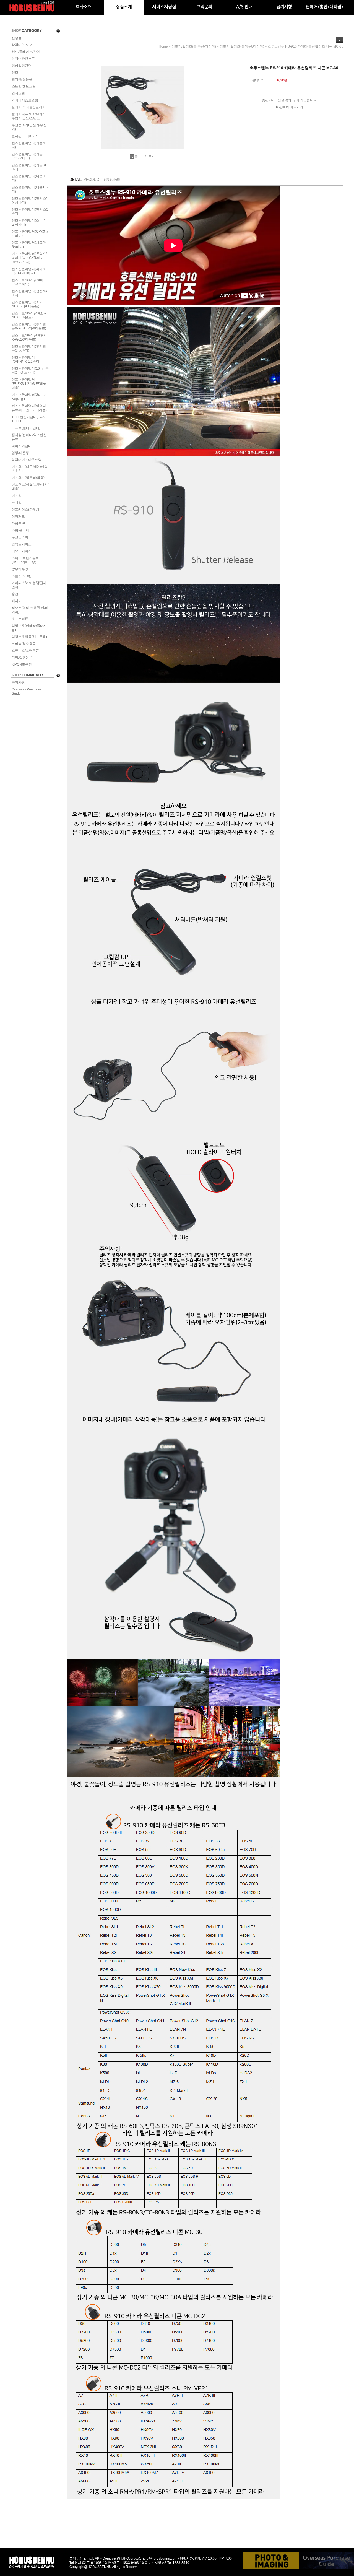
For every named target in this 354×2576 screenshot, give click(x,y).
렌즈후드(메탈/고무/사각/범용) (30, 487)
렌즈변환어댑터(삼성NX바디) (29, 293)
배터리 (17, 601)
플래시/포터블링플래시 (29, 107)
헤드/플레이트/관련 (26, 52)
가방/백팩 (19, 523)
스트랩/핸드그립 (24, 86)
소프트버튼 (20, 619)
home (163, 46)
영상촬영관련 (22, 66)
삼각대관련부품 (23, 59)
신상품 (17, 38)
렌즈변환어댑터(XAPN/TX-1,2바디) (26, 359)
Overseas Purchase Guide (26, 691)
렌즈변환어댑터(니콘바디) (29, 178)
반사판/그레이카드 (25, 136)
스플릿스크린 (22, 576)
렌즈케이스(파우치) (26, 510)
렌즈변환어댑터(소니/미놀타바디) (29, 223)
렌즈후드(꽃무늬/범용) (28, 478)
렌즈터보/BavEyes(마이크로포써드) (29, 282)
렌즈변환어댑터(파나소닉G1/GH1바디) (29, 271)
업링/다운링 (20, 453)
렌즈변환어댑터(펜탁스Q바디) (30, 211)
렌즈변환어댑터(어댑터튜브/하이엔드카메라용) (29, 408)
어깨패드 (18, 516)
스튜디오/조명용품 (25, 651)
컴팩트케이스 (22, 544)
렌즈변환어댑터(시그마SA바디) (29, 245)
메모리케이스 (22, 551)
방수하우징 (20, 569)
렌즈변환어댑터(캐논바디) (29, 145)
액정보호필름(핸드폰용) (29, 637)
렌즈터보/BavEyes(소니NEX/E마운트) (29, 315)
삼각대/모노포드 (24, 45)
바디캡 (17, 503)
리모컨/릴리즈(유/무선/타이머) (30, 610)
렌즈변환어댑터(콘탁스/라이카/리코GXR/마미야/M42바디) (29, 258)
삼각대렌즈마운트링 (27, 460)
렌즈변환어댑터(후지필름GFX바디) (29, 348)
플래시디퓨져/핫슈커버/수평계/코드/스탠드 (29, 116)
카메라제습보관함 (25, 100)
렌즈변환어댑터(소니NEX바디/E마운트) (27, 304)
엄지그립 (18, 93)
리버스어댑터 (22, 446)
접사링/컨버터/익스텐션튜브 (29, 437)
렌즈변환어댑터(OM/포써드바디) (30, 234)
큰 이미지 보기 (145, 156)
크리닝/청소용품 (24, 644)
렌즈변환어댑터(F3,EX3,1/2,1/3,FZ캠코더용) (29, 384)
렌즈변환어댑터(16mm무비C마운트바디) (30, 371)
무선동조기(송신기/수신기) (29, 127)
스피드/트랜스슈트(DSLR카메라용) (25, 560)
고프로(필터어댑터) (26, 428)
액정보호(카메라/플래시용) (29, 628)
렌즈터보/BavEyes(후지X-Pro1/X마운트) (29, 337)
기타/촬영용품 (22, 658)
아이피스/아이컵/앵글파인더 (29, 585)
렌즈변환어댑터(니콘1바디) (30, 189)
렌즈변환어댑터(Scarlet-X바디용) (30, 397)
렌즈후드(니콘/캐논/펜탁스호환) (30, 469)
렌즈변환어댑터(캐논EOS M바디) (27, 156)
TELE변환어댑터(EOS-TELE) (29, 419)
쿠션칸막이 (20, 537)
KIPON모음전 (22, 664)
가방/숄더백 (20, 530)
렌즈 (15, 72)
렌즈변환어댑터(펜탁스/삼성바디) (29, 200)
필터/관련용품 (22, 79)
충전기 (17, 594)
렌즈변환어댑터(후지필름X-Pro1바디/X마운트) (29, 326)
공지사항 (18, 682)
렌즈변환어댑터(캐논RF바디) (29, 167)
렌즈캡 (17, 496)
